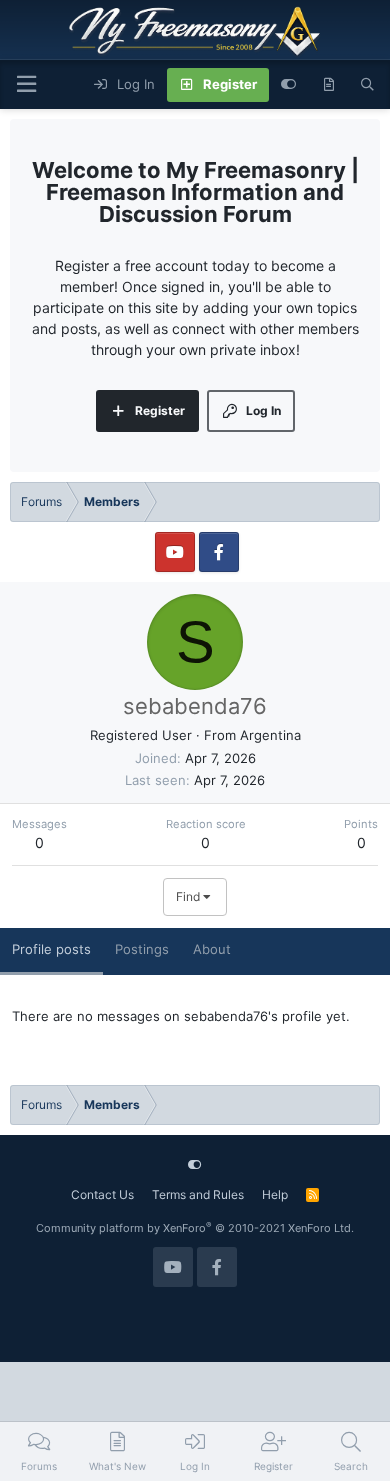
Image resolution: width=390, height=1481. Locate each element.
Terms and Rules (198, 1194)
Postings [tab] (142, 949)
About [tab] (212, 949)
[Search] (367, 85)
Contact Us (102, 1194)
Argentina (270, 735)
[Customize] (288, 85)
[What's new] (328, 85)
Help (275, 1194)
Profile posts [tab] (51, 949)
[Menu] (26, 84)
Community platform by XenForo (195, 1228)
